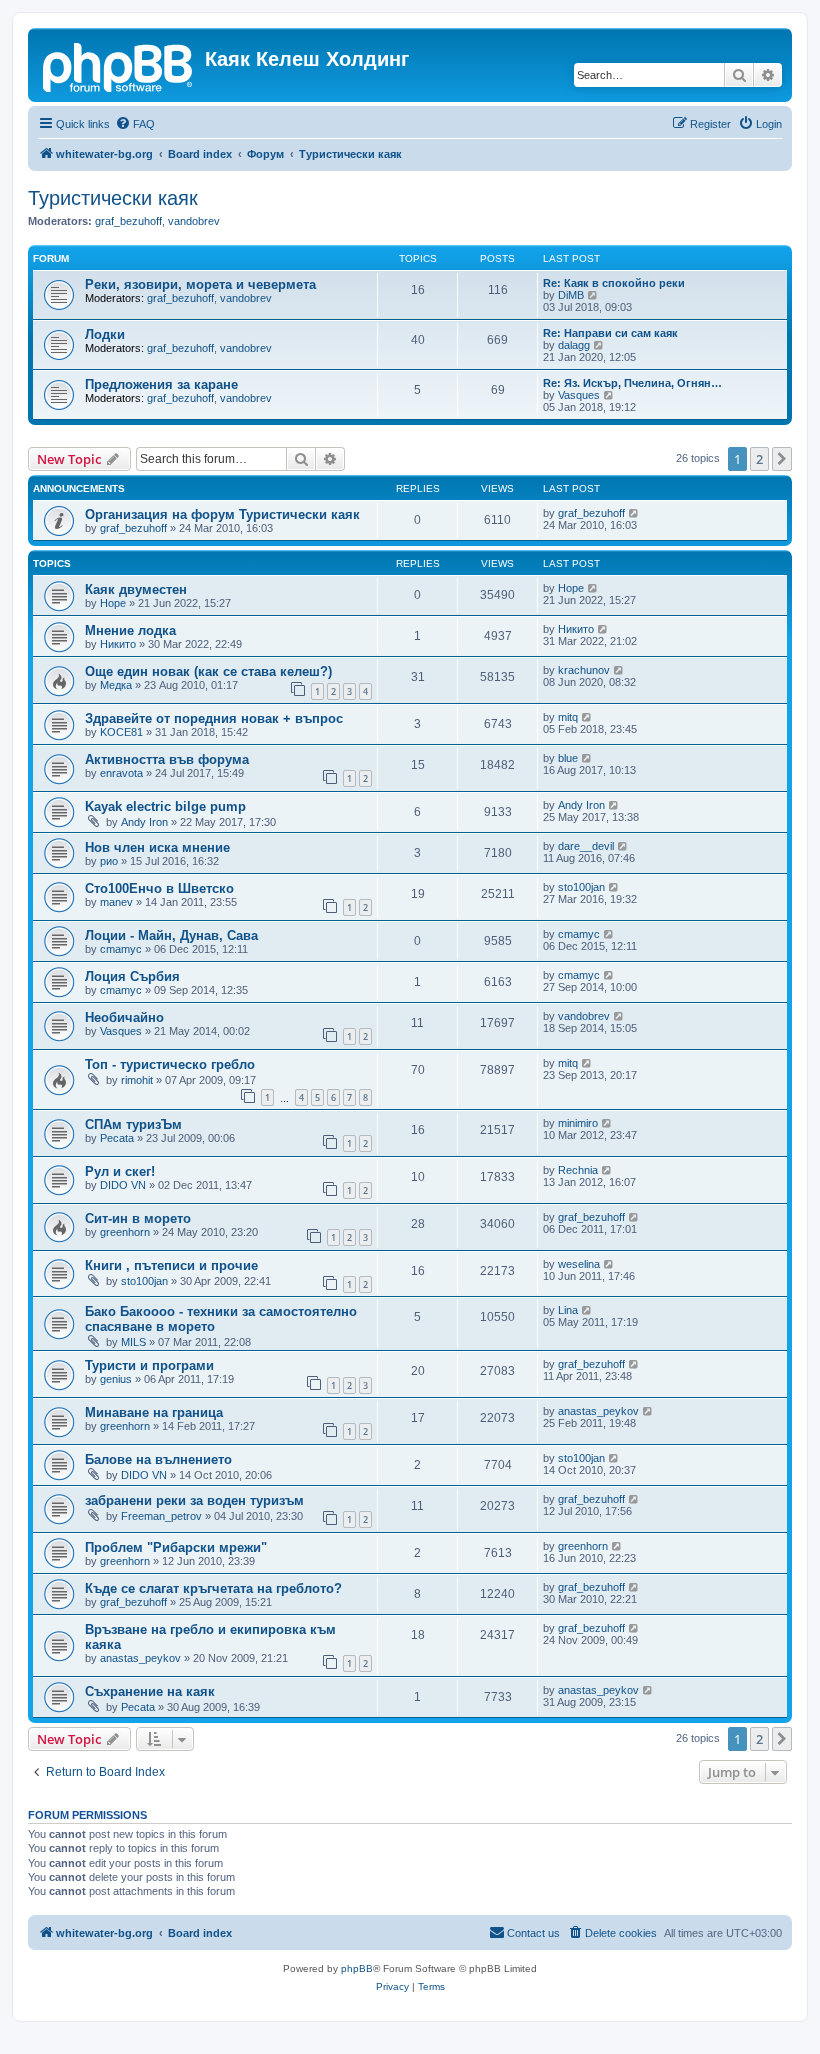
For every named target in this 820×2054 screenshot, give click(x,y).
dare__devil (586, 846)
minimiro (578, 1123)
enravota (121, 773)
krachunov (584, 670)
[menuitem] (135, 124)
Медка (116, 685)
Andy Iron (144, 822)
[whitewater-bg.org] (119, 65)
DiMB (571, 295)
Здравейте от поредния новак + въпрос (214, 718)
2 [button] (759, 459)
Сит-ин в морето (138, 1218)
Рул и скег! (120, 1171)
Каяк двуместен (136, 589)
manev (116, 902)
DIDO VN (123, 1185)
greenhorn (125, 1232)
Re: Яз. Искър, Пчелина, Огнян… (632, 383)
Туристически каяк (113, 198)
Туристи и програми (149, 1365)
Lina (568, 1310)
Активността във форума (167, 759)
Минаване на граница (154, 1412)
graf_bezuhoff (128, 221)
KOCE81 (121, 732)
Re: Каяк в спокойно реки (614, 283)
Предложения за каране (161, 384)
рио (109, 861)
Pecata (117, 1138)
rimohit (137, 1080)
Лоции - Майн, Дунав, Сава (171, 935)
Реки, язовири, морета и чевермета (200, 284)
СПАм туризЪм (133, 1124)
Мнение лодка (130, 630)
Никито (118, 644)
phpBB (357, 1968)
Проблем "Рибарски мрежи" (176, 1547)
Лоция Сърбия (132, 976)
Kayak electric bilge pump (165, 806)
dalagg (574, 345)
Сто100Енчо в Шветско (159, 888)
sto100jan (581, 887)
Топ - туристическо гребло (170, 1064)
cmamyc (121, 949)
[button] (782, 459)
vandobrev (194, 221)
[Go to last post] (634, 513)
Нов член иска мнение (157, 847)
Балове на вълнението (158, 1459)
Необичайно (124, 1017)
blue (568, 758)
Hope (113, 603)
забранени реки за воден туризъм (194, 1500)
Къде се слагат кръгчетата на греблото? (213, 1588)
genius (116, 1379)
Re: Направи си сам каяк (610, 333)
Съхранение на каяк (150, 1691)
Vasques (579, 395)
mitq (568, 717)
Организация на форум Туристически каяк (222, 514)
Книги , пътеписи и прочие (171, 1265)
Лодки (105, 334)
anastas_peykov (598, 1411)
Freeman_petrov (161, 1516)
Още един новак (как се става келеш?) (208, 671)
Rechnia (578, 1170)
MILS (133, 1342)
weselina (579, 1264)
